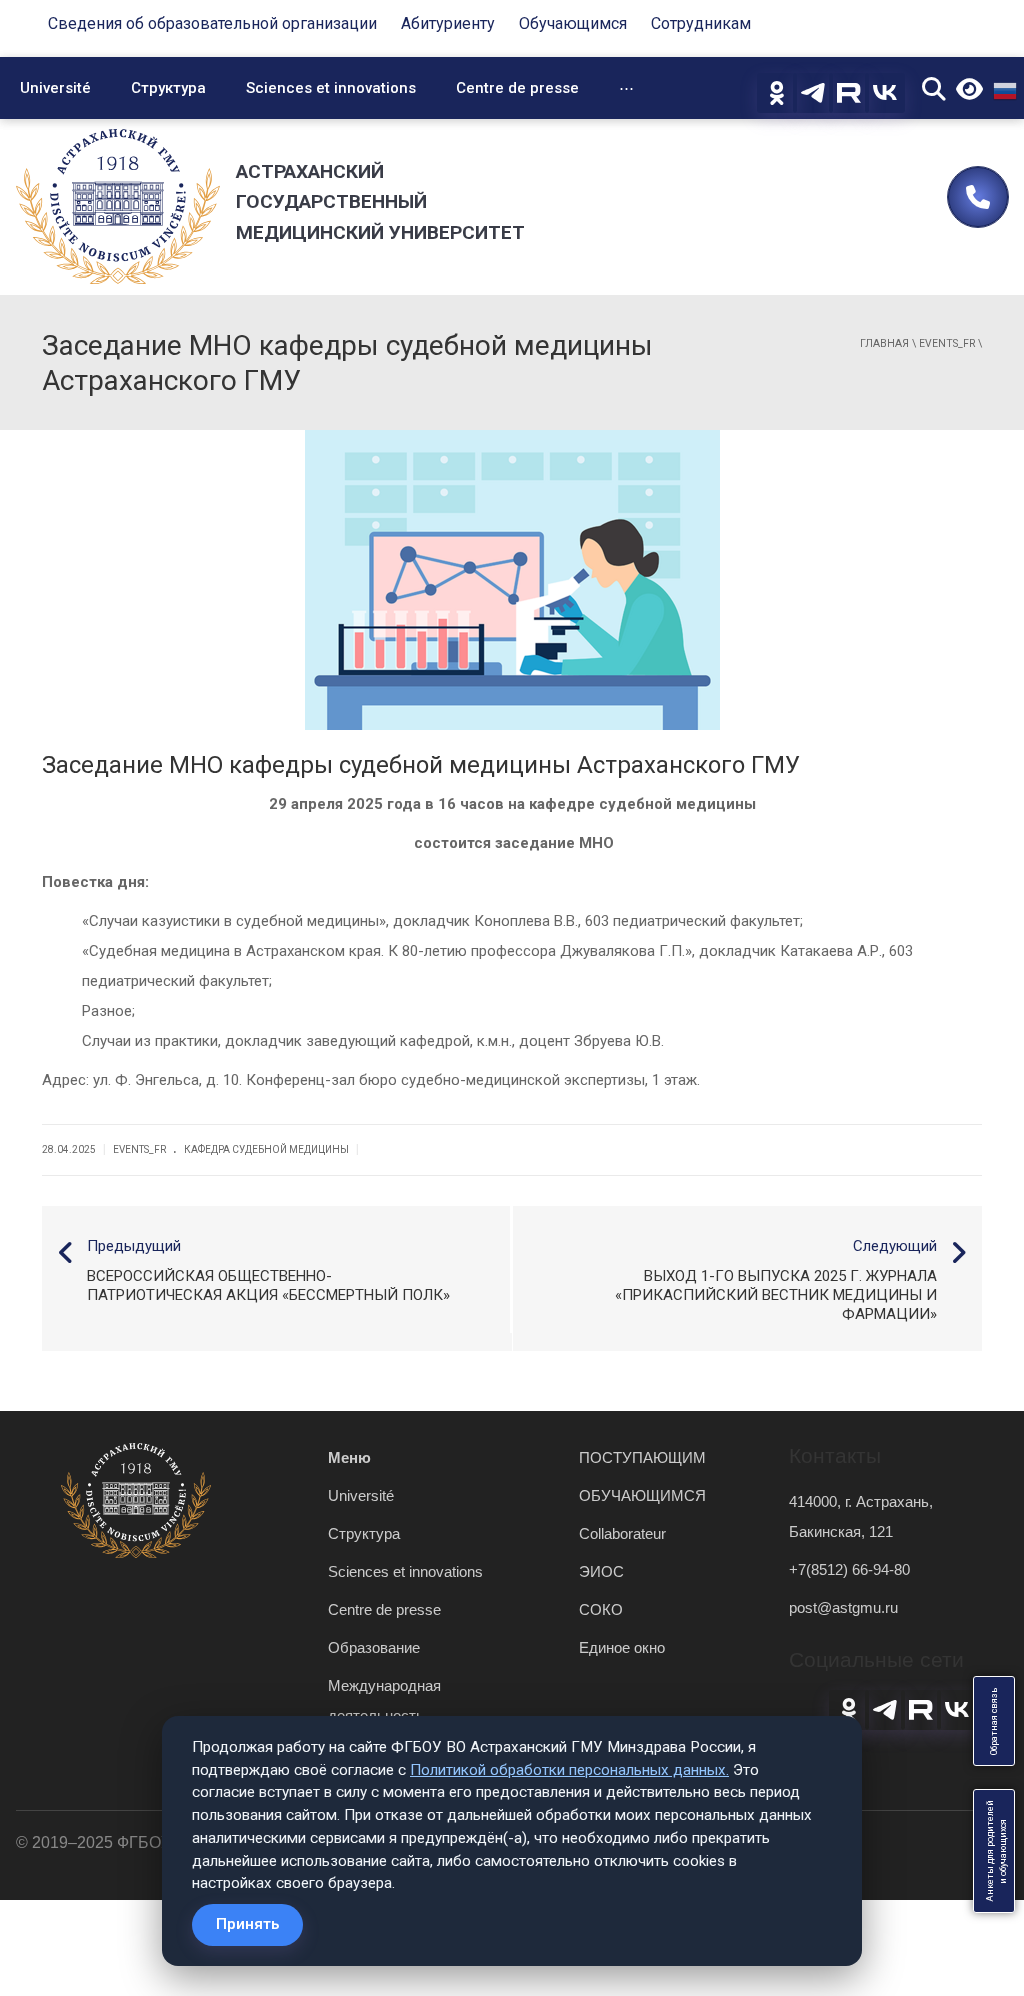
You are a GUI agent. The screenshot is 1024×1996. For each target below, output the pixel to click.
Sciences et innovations (331, 88)
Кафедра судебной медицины (266, 1149)
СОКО (601, 1609)
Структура (168, 88)
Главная (884, 343)
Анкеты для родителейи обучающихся (996, 1851)
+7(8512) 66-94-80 (849, 1569)
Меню (349, 1457)
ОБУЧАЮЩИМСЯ (642, 1495)
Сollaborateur (622, 1533)
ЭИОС (601, 1571)
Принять (247, 1924)
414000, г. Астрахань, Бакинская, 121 (861, 1516)
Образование (374, 1647)
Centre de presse (517, 88)
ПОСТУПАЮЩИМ (642, 1457)
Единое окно (622, 1647)
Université (55, 88)
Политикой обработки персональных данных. (569, 1770)
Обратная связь (994, 1721)
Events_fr (947, 343)
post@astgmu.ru (843, 1607)
